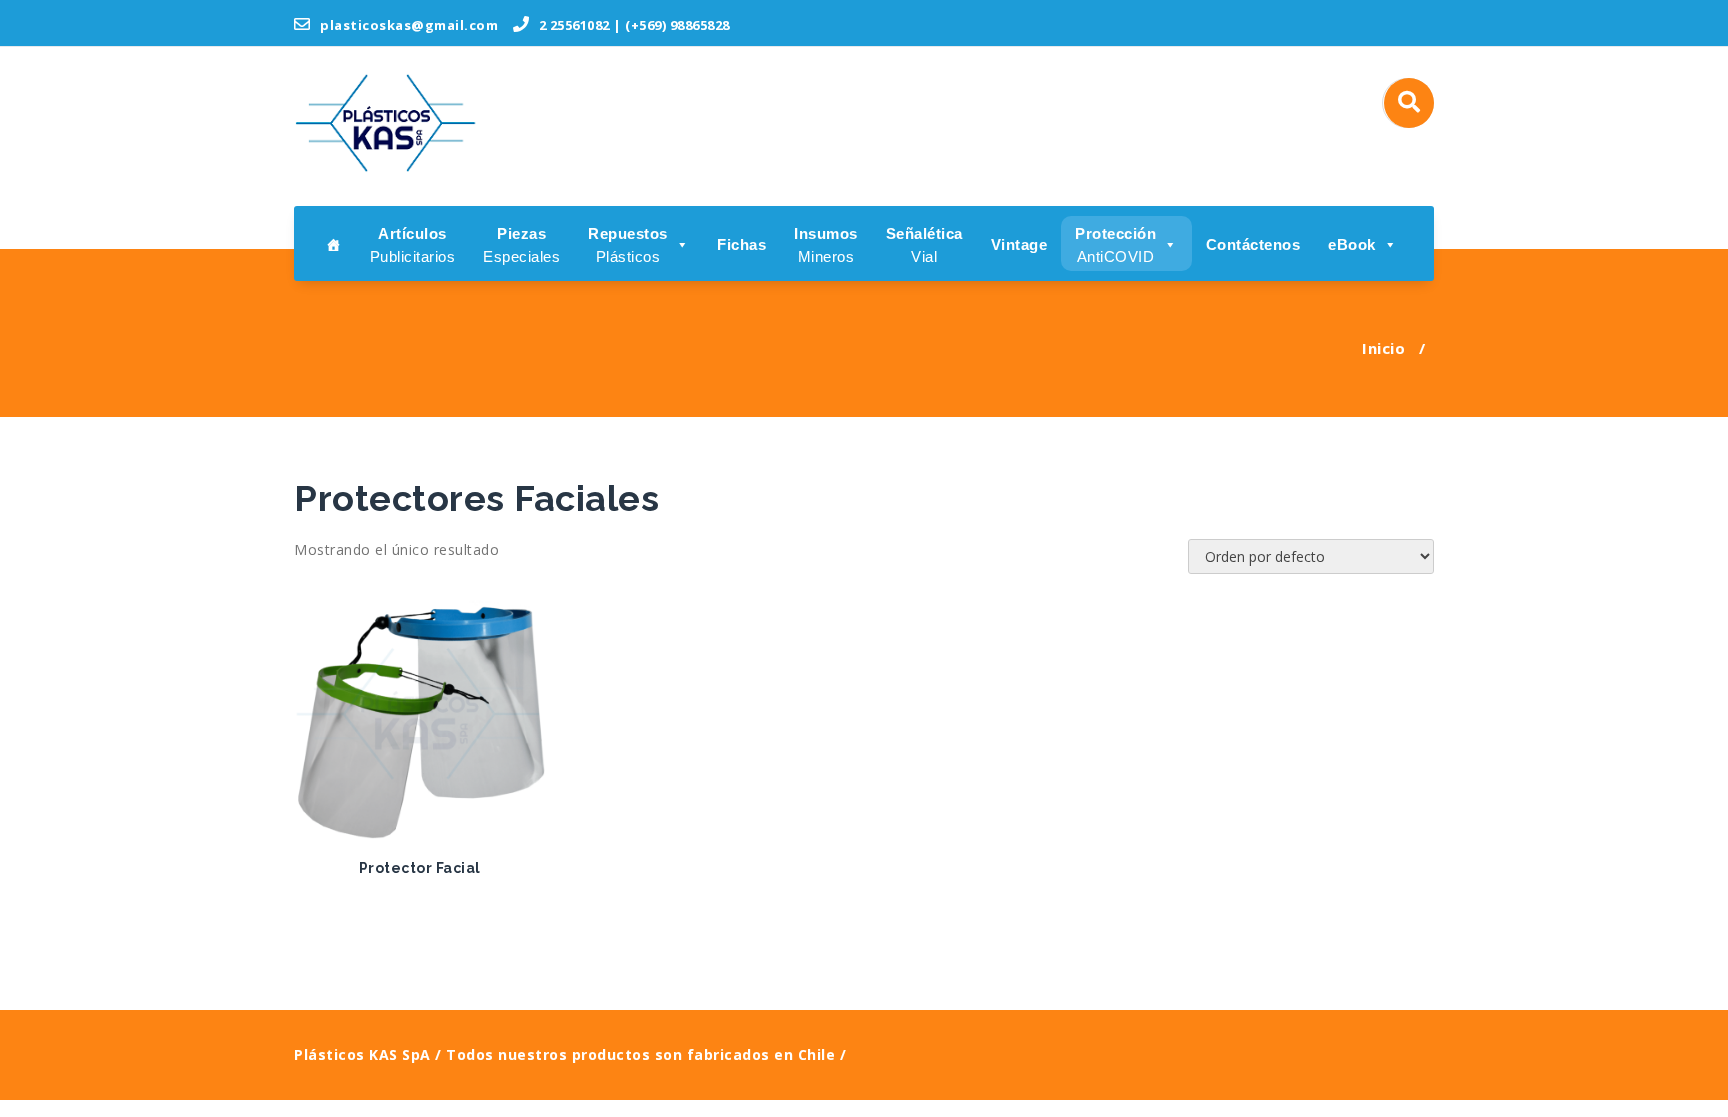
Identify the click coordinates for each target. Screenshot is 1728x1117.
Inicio (1383, 348)
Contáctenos (1253, 244)
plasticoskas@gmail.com (407, 25)
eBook (1352, 244)
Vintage (1019, 244)
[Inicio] (334, 243)
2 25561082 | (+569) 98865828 (632, 25)
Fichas (741, 244)
